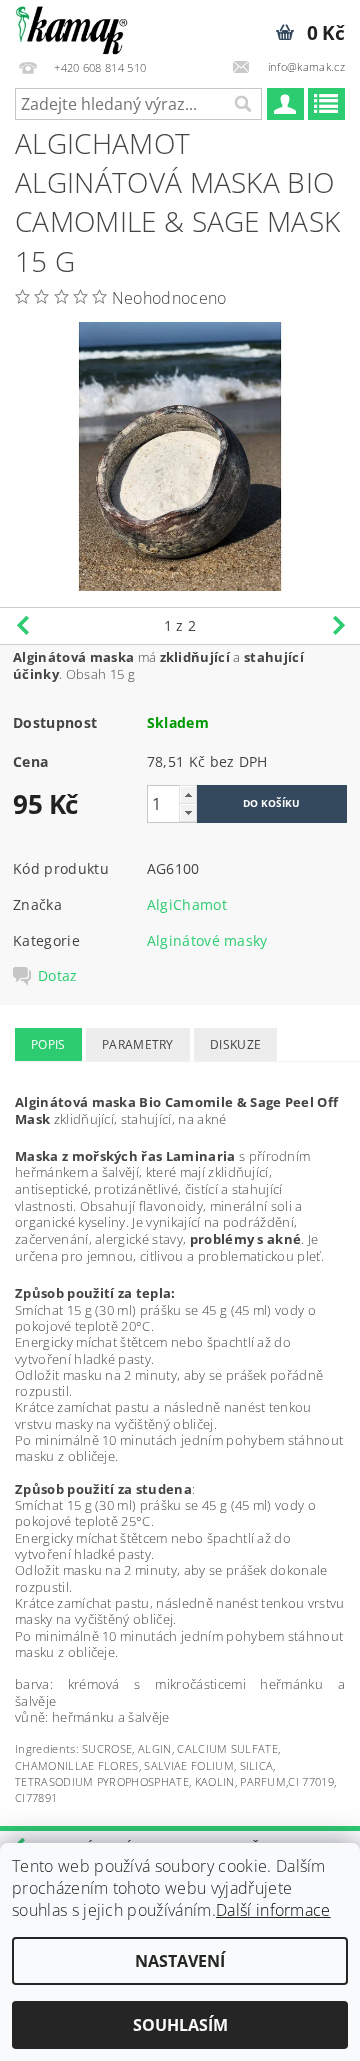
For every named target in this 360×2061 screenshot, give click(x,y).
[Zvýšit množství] (188, 794)
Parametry (138, 1044)
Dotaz (58, 976)
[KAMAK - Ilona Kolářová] (71, 26)
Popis (48, 1044)
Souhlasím (180, 2025)
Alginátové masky (207, 940)
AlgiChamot (187, 904)
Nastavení (180, 1961)
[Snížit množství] (188, 812)
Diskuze (235, 1044)
